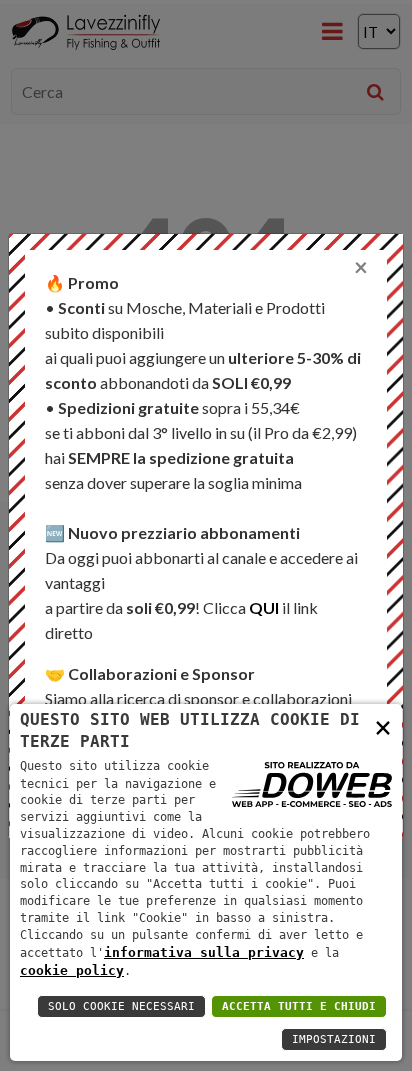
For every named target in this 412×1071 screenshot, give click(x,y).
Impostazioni (334, 1039)
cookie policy (72, 970)
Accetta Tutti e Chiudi (299, 1006)
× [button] (383, 726)
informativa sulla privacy (204, 952)
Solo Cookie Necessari (121, 1006)
